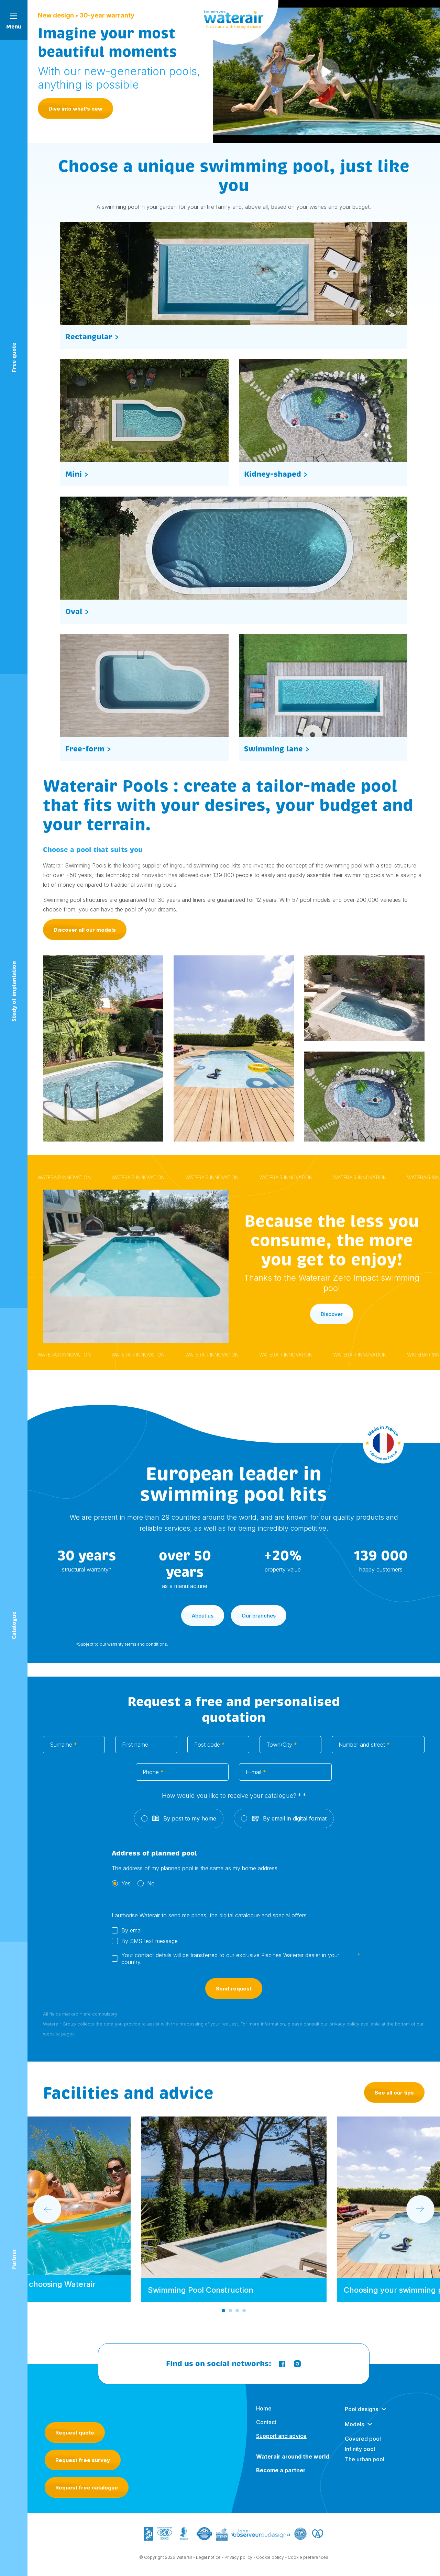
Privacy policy (238, 2557)
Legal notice (208, 2557)
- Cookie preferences (307, 2557)
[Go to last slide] (47, 2209)
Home (264, 2408)
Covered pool (363, 2439)
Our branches (259, 1616)
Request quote (75, 2433)
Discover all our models (85, 930)
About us (203, 1616)
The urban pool (365, 2459)
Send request (234, 1989)
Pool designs (361, 2409)
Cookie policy (270, 2557)
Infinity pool (360, 2449)
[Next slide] (420, 2209)
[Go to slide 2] (230, 2311)
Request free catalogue (87, 2488)
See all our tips (394, 2093)
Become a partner (281, 2470)
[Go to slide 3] (237, 2311)
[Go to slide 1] (223, 2311)
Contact (266, 2422)
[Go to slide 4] (244, 2311)
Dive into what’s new (75, 109)
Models (354, 2424)
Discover (332, 1314)
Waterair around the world (293, 2456)
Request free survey (83, 2460)
